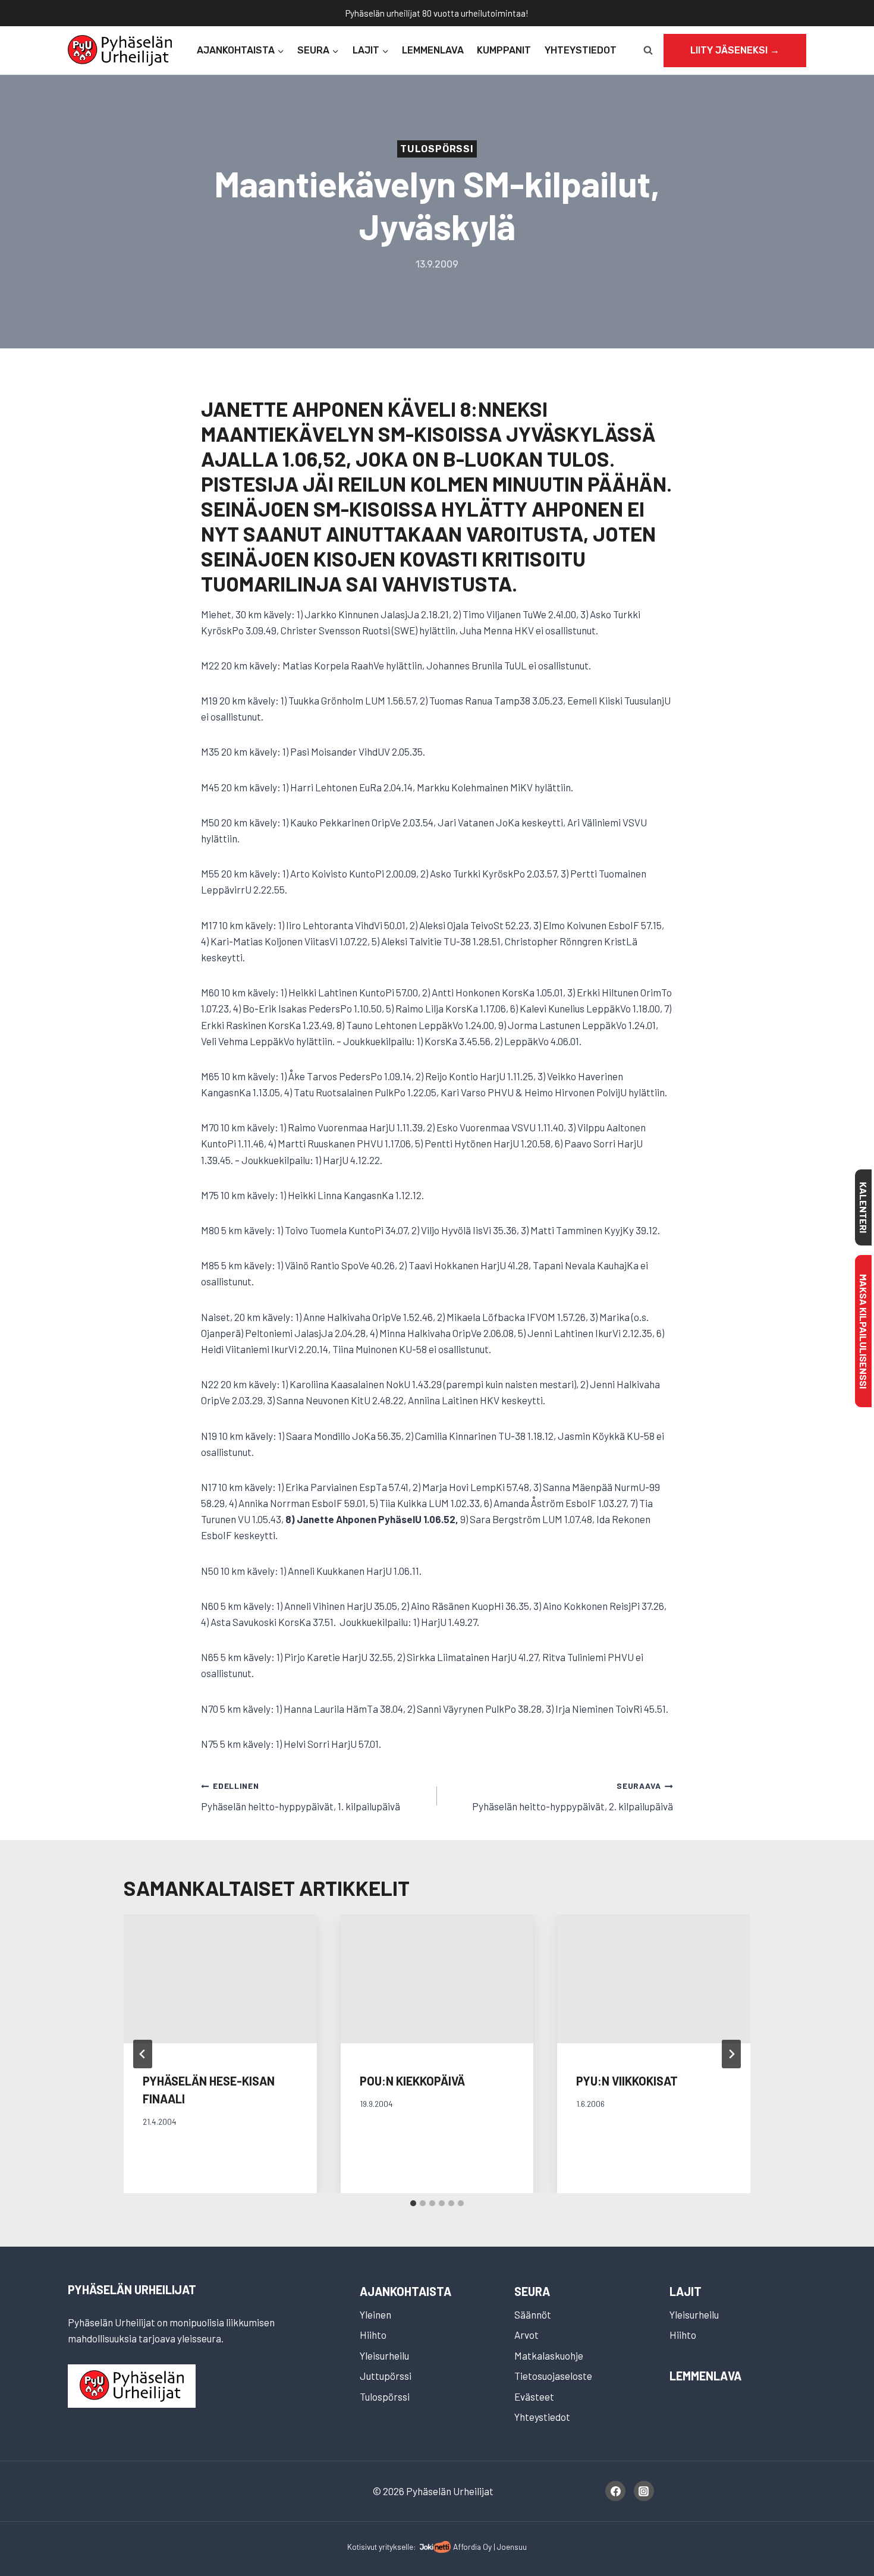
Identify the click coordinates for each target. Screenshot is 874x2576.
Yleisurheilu (384, 2355)
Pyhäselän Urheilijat (132, 2289)
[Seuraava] (731, 2054)
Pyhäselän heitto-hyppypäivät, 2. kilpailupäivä (573, 1796)
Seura (532, 2291)
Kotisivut (362, 2547)
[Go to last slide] (143, 2054)
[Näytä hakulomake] (648, 51)
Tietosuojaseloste (553, 2376)
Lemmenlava (433, 50)
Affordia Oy (472, 2547)
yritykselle (396, 2547)
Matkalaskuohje (549, 2355)
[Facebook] (615, 2491)
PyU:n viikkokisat (627, 2081)
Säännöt (533, 2314)
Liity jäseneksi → (735, 50)
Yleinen (375, 2314)
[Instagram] (644, 2491)
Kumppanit (504, 50)
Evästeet (534, 2396)
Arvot (526, 2335)
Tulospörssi (437, 149)
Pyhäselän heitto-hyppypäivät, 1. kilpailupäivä (301, 1796)
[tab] (413, 2203)
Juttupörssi (386, 2376)
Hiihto (373, 2335)
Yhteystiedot (581, 50)
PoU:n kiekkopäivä (412, 2081)
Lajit (686, 2291)
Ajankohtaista (405, 2291)
